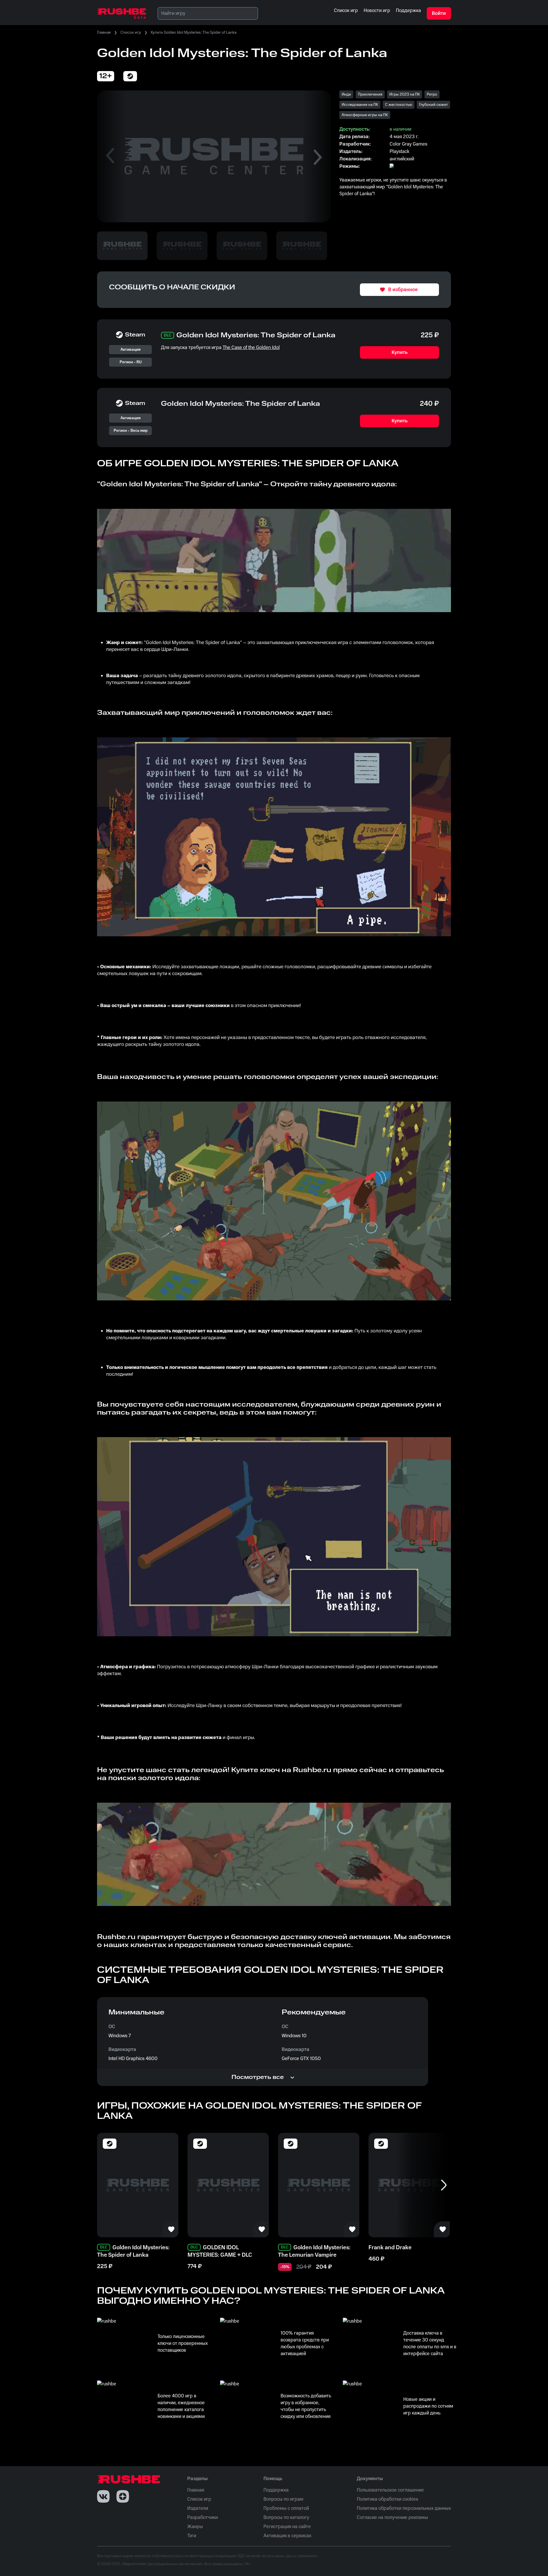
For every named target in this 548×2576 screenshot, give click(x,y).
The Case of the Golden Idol (251, 348)
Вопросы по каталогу (286, 2517)
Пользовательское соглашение (390, 2490)
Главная (104, 33)
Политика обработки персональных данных (404, 2508)
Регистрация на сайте (287, 2527)
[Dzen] (123, 2496)
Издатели (198, 2508)
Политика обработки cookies (387, 2499)
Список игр (131, 33)
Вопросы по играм (283, 2499)
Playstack (399, 152)
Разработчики (203, 2517)
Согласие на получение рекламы (392, 2517)
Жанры (195, 2527)
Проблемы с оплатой (286, 2508)
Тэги (192, 2536)
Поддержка (276, 2490)
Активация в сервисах (287, 2536)
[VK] (103, 2496)
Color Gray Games (408, 144)
